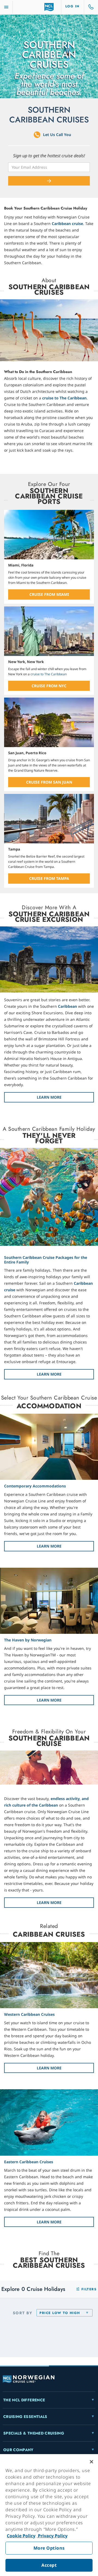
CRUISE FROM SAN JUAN (49, 782)
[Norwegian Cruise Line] (49, 7)
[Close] (91, 2462)
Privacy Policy (52, 2536)
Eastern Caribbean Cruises (29, 2162)
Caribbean (68, 1006)
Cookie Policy (21, 2536)
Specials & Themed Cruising (34, 2433)
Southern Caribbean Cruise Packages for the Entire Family (46, 1260)
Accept (49, 2565)
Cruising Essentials (25, 2417)
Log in (73, 6)
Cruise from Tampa (49, 878)
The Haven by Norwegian (28, 1640)
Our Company (18, 2450)
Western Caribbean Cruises (29, 2014)
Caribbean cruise (67, 224)
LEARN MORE (49, 1097)
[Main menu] (6, 7)
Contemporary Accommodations (35, 1486)
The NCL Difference (24, 2400)
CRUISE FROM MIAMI (49, 594)
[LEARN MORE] (49, 960)
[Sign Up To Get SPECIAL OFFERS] (49, 181)
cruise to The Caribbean (64, 398)
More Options (49, 2548)
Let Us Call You (57, 135)
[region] (49, 2515)
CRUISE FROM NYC (49, 686)
